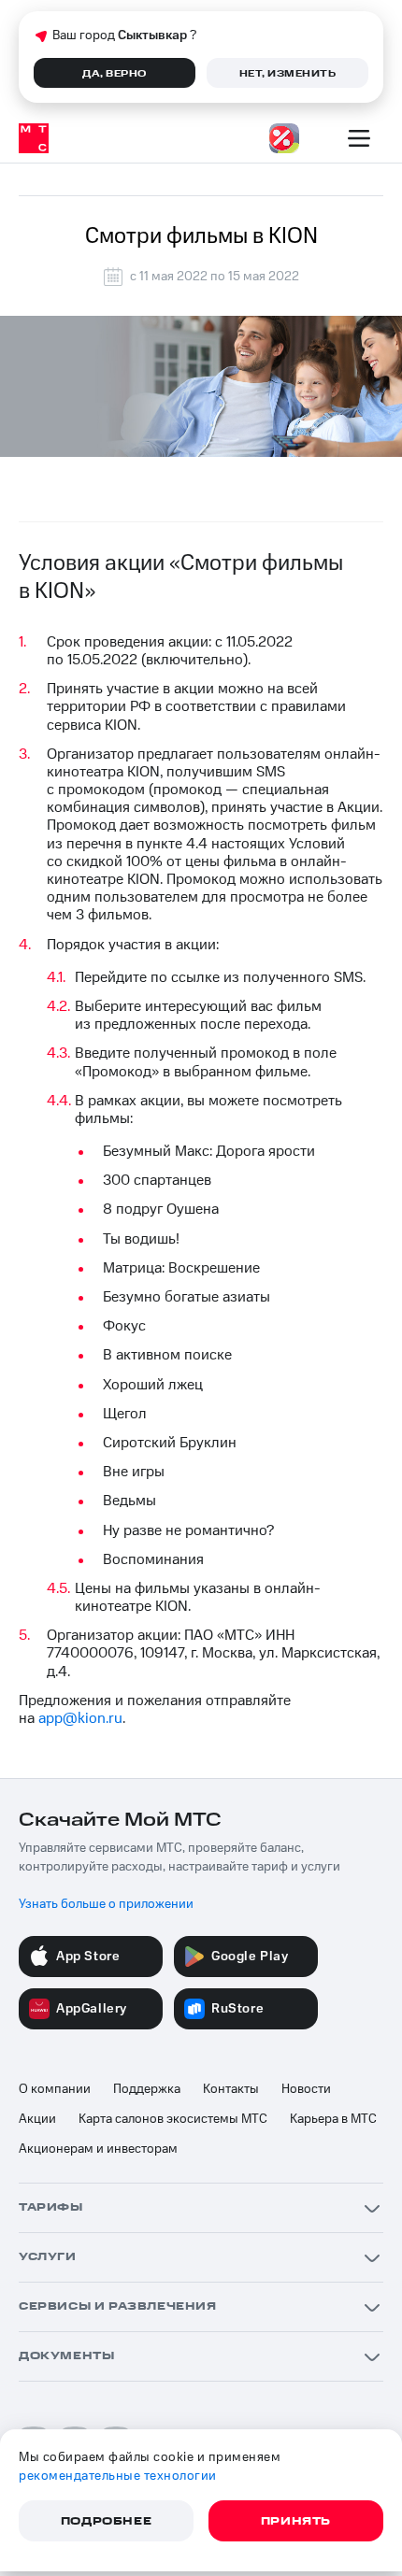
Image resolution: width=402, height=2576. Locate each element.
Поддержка (147, 2089)
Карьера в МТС (333, 2119)
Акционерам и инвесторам (98, 2149)
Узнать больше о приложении (106, 1904)
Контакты (231, 2089)
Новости (306, 2089)
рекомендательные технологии (118, 2476)
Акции (37, 2119)
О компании (55, 2089)
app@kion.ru (80, 1718)
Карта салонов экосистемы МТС (173, 2119)
